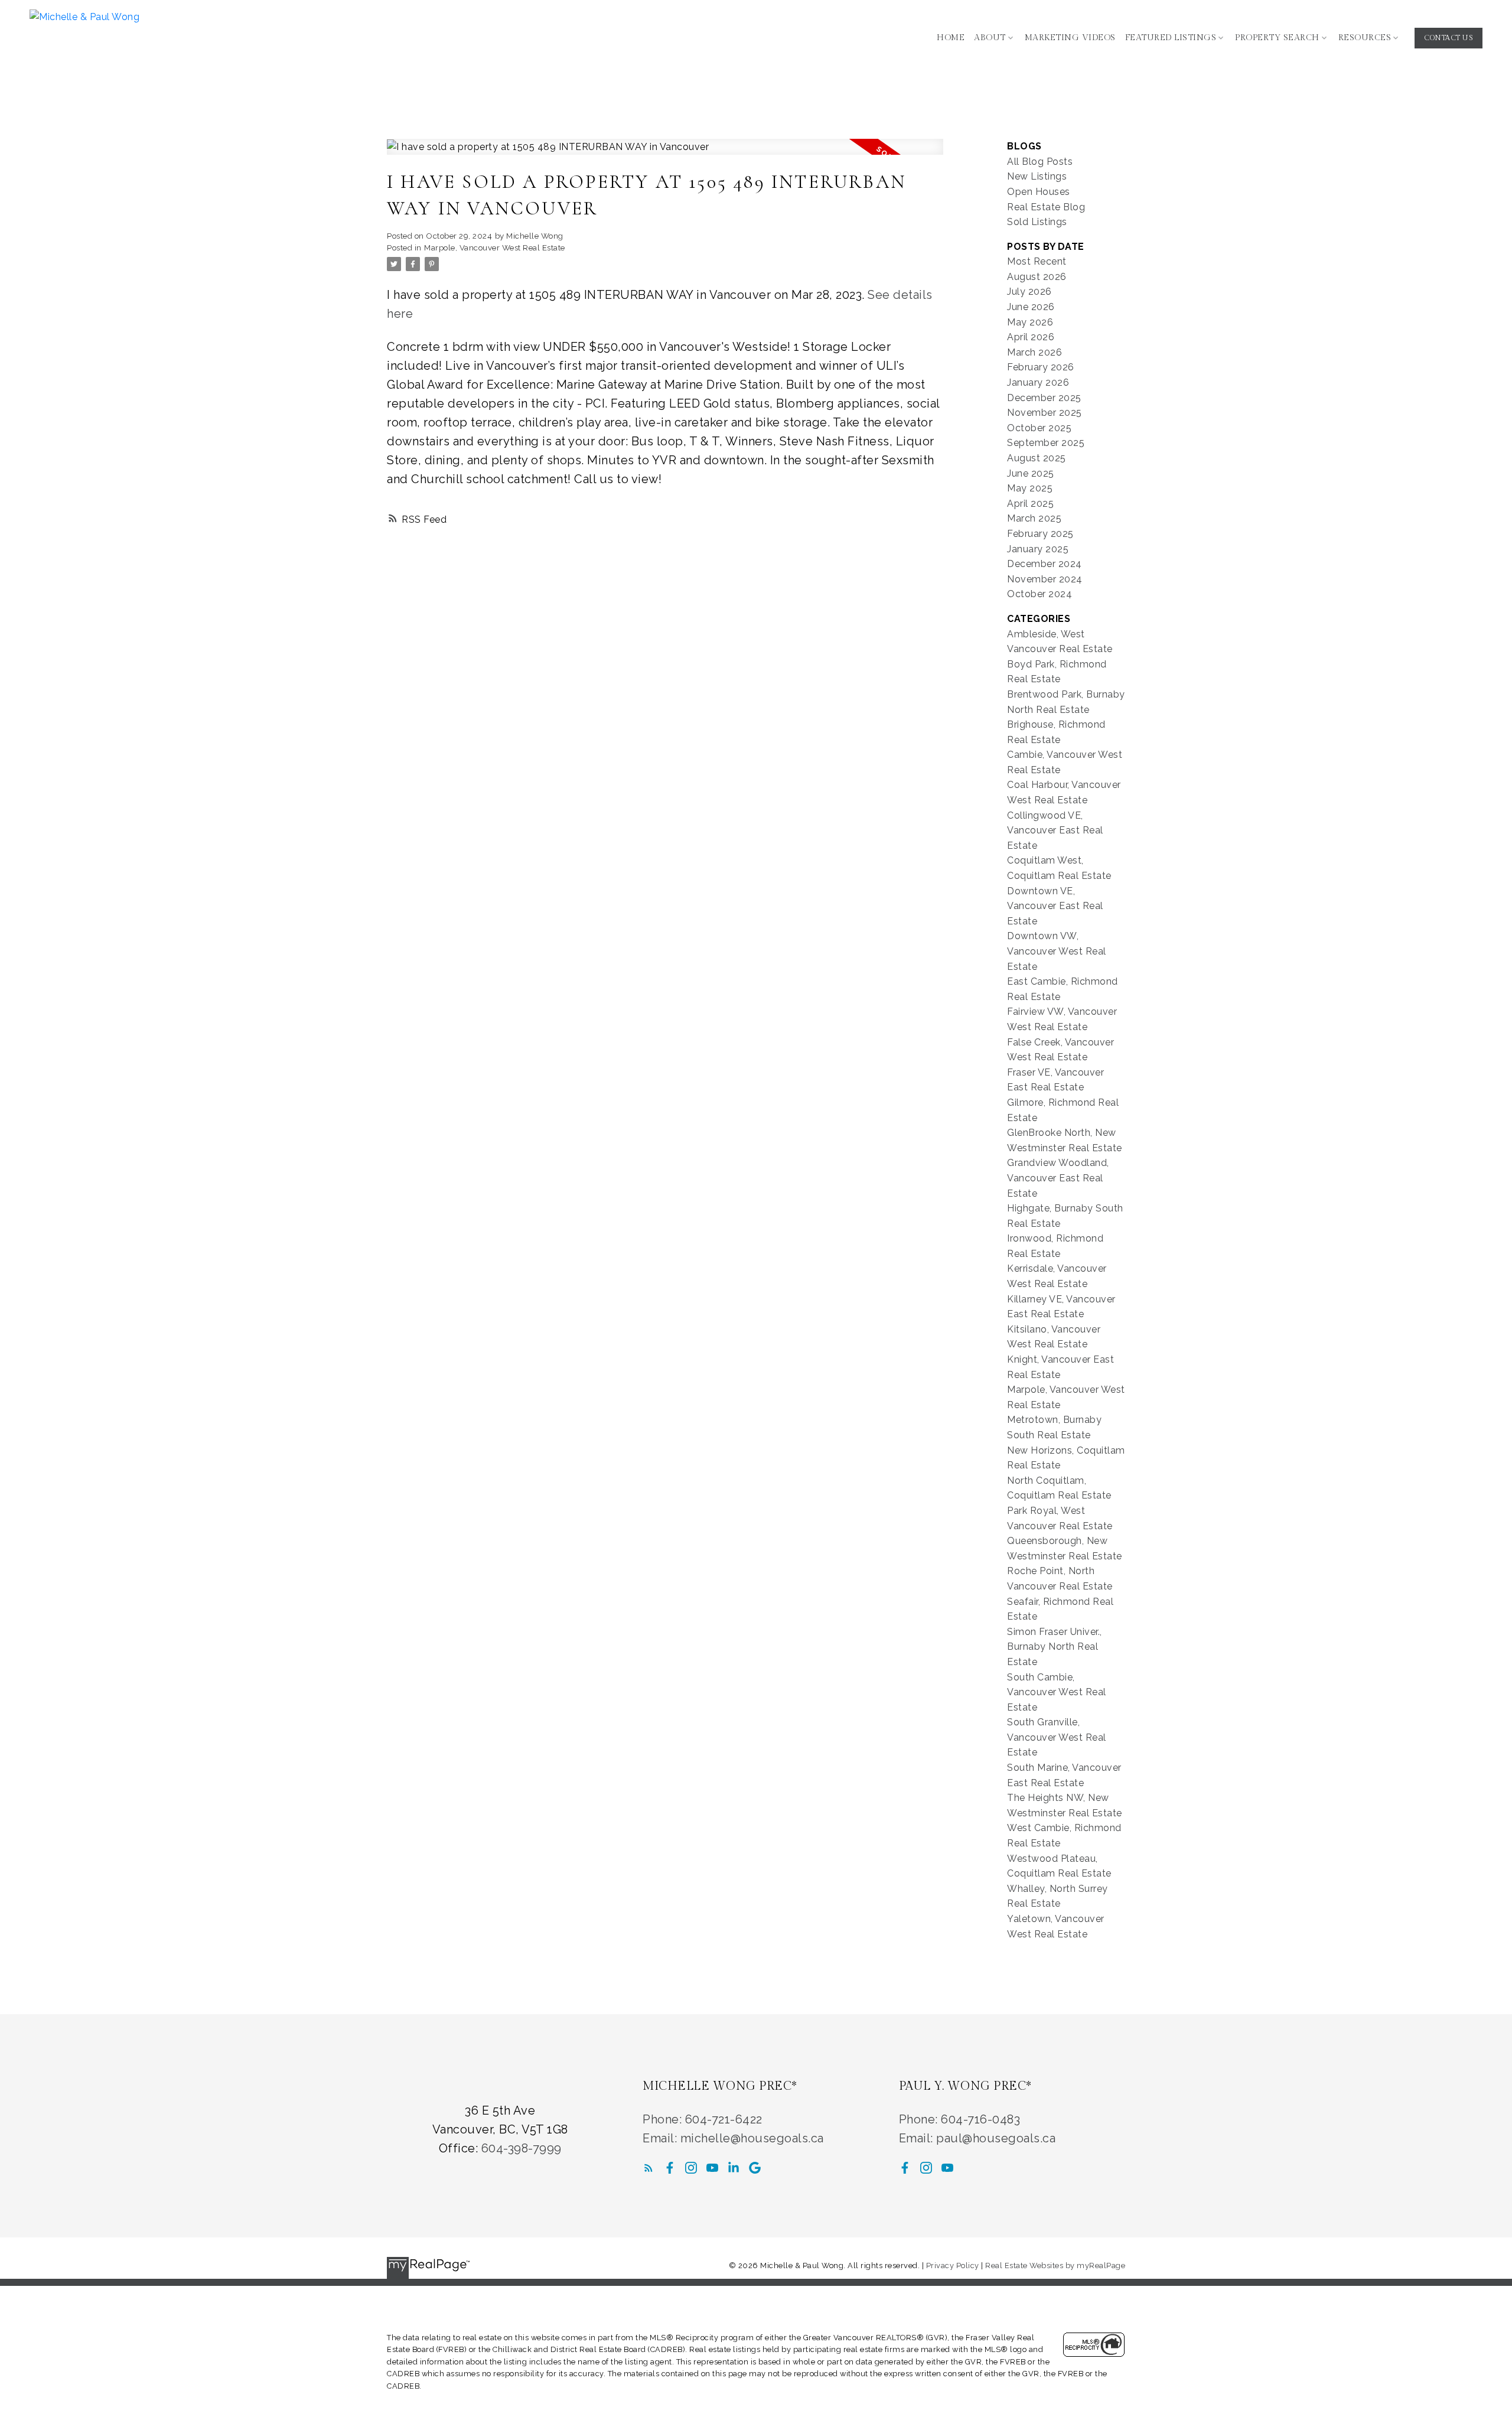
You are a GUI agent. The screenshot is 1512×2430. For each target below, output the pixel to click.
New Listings (1037, 176)
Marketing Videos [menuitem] (1070, 38)
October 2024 (1039, 594)
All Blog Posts (1040, 162)
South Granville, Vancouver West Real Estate (1057, 1737)
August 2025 (1037, 458)
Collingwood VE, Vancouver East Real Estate (1055, 830)
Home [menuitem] (951, 38)
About (990, 38)
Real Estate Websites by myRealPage (1055, 2265)
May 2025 (1030, 488)
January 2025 (1038, 549)
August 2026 (1037, 277)
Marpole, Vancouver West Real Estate (495, 247)
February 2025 (1040, 534)
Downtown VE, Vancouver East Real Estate (1055, 906)
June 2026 (1031, 307)
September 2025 (1046, 443)
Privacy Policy (953, 2265)
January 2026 (1038, 382)
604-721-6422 (724, 2119)
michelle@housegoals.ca (752, 2138)
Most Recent (1037, 261)
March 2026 (1034, 352)
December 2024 (1045, 564)
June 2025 (1031, 473)
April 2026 (1031, 337)
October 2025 (1039, 428)
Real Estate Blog (1046, 207)
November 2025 (1045, 413)
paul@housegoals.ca (996, 2138)
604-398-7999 (522, 2148)
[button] (1449, 38)
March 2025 (1034, 518)
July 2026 (1029, 291)
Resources (1365, 38)
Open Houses (1039, 192)
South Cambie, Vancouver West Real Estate (1057, 1692)
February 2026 (1041, 367)
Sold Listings (1037, 222)
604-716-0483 (980, 2119)
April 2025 (1030, 504)
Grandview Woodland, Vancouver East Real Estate (1058, 1178)
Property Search (1277, 38)
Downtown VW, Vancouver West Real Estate (1057, 951)
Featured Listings (1171, 38)
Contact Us (1449, 38)
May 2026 (1030, 322)
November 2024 (1045, 579)
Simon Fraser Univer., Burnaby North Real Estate (1055, 1647)
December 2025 (1044, 398)
